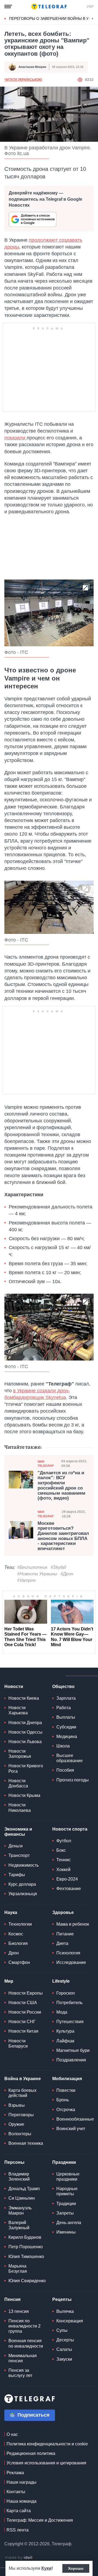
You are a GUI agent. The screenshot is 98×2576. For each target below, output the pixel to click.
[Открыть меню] (8, 7)
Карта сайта (19, 2511)
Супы (62, 2330)
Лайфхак (65, 2041)
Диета (62, 1943)
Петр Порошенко (26, 2247)
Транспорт (19, 1855)
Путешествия (70, 2022)
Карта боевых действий (22, 2093)
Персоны (14, 2162)
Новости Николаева (20, 1807)
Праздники (64, 2162)
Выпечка (65, 2311)
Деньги (16, 1846)
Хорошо (76, 2568)
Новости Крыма (24, 1795)
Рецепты (62, 2299)
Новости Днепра (25, 1723)
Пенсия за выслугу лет (20, 2373)
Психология (68, 1953)
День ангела (69, 2223)
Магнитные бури (73, 2050)
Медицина (67, 1736)
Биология (18, 1943)
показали (16, 438)
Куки (46, 2568)
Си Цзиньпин (22, 2198)
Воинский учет (71, 2129)
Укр (90, 7)
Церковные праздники (68, 2177)
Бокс (61, 1850)
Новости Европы (26, 1993)
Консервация (70, 2321)
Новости (14, 1687)
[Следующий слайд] (93, 19)
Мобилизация (67, 2079)
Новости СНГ (22, 2022)
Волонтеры (20, 2134)
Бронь (63, 2100)
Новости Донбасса (18, 1783)
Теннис (64, 1860)
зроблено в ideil (19, 2558)
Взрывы (17, 2105)
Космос (16, 1934)
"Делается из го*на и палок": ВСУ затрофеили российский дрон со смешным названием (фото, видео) (62, 1486)
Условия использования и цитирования (46, 2463)
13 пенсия (19, 2311)
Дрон (14, 1953)
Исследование (71, 1962)
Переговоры (21, 2115)
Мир (9, 1981)
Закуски (64, 2359)
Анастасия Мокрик (32, 67)
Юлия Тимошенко (26, 2257)
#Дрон (67, 1574)
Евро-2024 (67, 1879)
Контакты (16, 2492)
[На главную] (49, 7)
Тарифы (17, 1875)
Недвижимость (24, 1865)
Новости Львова (25, 1742)
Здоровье (63, 1912)
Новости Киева (24, 1698)
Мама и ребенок (73, 1924)
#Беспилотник (32, 1567)
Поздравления (71, 2060)
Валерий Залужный (19, 2225)
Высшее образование (70, 1758)
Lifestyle (61, 1981)
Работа (64, 1708)
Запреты (65, 2213)
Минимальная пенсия (23, 2358)
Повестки (66, 2090)
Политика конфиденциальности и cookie (47, 2444)
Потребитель (69, 2003)
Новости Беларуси (18, 2043)
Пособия (65, 1770)
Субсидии (66, 1727)
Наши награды (22, 2482)
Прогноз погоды (73, 1780)
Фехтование (69, 1889)
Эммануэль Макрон (20, 2210)
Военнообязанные (75, 2119)
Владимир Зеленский (19, 2177)
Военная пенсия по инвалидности (26, 2343)
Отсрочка (66, 2110)
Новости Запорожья (20, 1754)
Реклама (15, 2473)
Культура (65, 2031)
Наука (11, 1912)
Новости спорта (70, 1829)
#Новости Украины (37, 1574)
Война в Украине (23, 2079)
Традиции (66, 2204)
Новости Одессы (25, 1732)
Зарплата (66, 1698)
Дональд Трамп (24, 2189)
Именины (66, 2232)
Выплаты (66, 1717)
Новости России (25, 2012)
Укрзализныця (23, 1894)
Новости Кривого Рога (26, 1768)
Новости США (23, 2003)
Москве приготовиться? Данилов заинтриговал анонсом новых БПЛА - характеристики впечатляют (63, 1536)
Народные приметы (67, 2191)
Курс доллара (22, 1884)
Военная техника (26, 2143)
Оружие (16, 2124)
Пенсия (12, 2299)
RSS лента (18, 2530)
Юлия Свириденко (27, 2281)
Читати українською (23, 80)
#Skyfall (58, 1567)
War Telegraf (46, 1464)
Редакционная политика (31, 2453)
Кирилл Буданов (25, 2237)
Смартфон (19, 1962)
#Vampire (26, 1580)
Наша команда (22, 2501)
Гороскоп (66, 1993)
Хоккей (63, 1870)
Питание (65, 1934)
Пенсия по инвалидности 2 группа (24, 2326)
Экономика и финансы (18, 1832)
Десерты (65, 2340)
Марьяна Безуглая (18, 2269)
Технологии (20, 1924)
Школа (63, 1746)
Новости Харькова (18, 1710)
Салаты (64, 2349)
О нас (12, 2434)
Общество (63, 1687)
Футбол (64, 1841)
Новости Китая (23, 2031)
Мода (62, 2012)
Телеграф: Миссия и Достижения (40, 2520)
